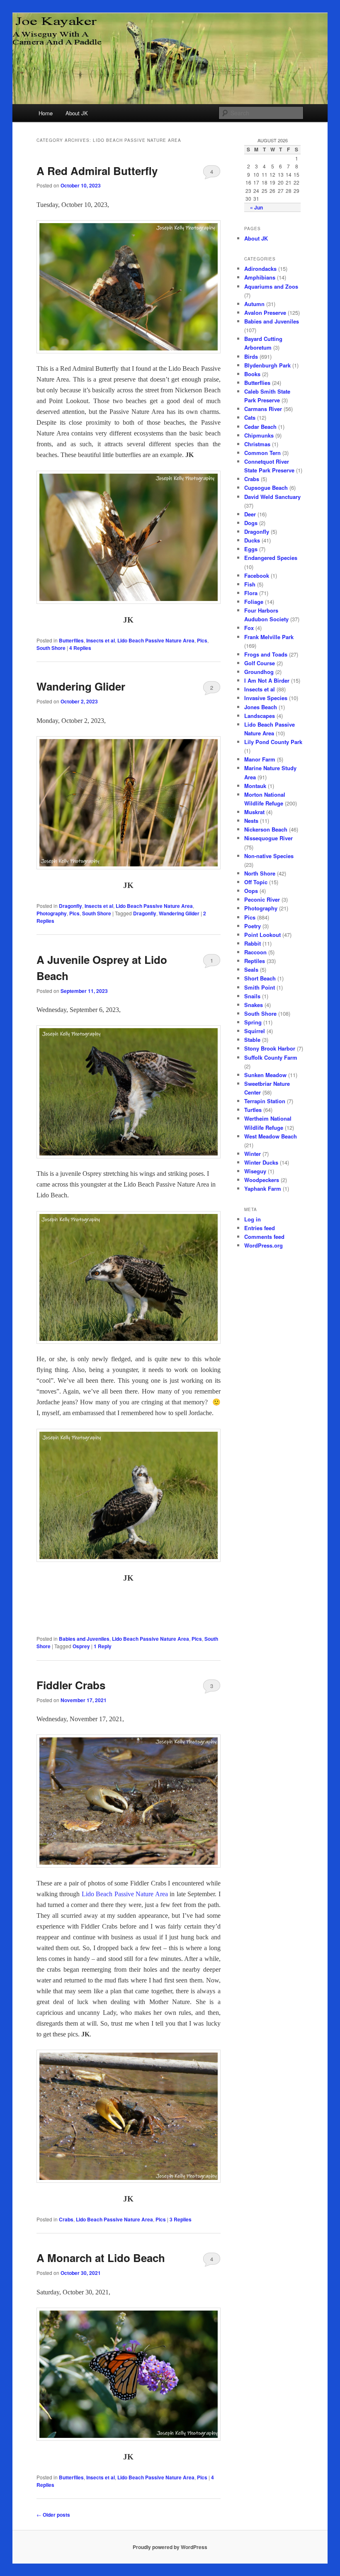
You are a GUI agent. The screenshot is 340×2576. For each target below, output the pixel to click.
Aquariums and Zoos (271, 286)
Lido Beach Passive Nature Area (156, 640)
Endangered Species (271, 558)
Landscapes (260, 716)
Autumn (254, 304)
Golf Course (260, 663)
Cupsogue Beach (266, 488)
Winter (253, 1154)
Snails (252, 996)
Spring (253, 1022)
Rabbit (253, 943)
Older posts (53, 2515)
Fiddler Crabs (71, 1685)
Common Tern (262, 453)
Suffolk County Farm (271, 1057)
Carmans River (263, 409)
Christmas (257, 444)
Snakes (254, 1005)
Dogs (251, 523)
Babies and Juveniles (84, 1639)
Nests (251, 821)
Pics (202, 640)
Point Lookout (262, 935)
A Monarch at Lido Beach (101, 2258)
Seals (251, 969)
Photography (52, 913)
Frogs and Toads (266, 654)
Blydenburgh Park (267, 365)
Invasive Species (266, 698)
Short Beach (260, 978)
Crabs (66, 2219)
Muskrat (254, 812)
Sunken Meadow (265, 1075)
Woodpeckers (262, 1180)
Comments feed (264, 1237)
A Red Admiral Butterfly (97, 171)
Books (252, 374)
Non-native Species (269, 856)
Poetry (253, 926)
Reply (103, 1646)
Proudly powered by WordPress (170, 2547)
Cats (250, 417)
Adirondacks (260, 269)
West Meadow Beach (271, 1136)
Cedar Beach (260, 427)
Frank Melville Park (269, 637)
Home (46, 113)
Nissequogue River (268, 838)
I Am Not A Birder (267, 680)
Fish (250, 584)
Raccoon (255, 952)
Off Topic (256, 882)
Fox (249, 628)
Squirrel (255, 1031)
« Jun (256, 207)
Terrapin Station (265, 1101)
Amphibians (260, 277)
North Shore (260, 873)
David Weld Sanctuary (272, 497)
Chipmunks (259, 435)
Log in (253, 1219)
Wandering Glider (81, 686)
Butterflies (71, 640)
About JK (77, 113)
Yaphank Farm (263, 1188)
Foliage (254, 602)
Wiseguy (255, 1171)
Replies (80, 648)
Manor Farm (260, 759)
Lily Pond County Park (273, 742)
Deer (250, 514)
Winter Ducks (261, 1162)
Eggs (251, 549)
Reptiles (255, 961)
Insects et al (101, 640)
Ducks (252, 540)
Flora (251, 593)
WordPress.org (263, 1245)
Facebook (257, 575)
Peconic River (262, 899)
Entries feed (260, 1228)
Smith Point (260, 987)
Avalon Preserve (265, 313)
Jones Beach (261, 707)
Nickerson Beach (266, 829)
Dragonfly (70, 906)
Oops (251, 891)
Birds (251, 356)
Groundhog (259, 672)
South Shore (51, 648)
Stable (252, 1040)
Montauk (255, 786)
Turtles (253, 1110)
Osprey (81, 1646)
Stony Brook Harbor (270, 1048)
